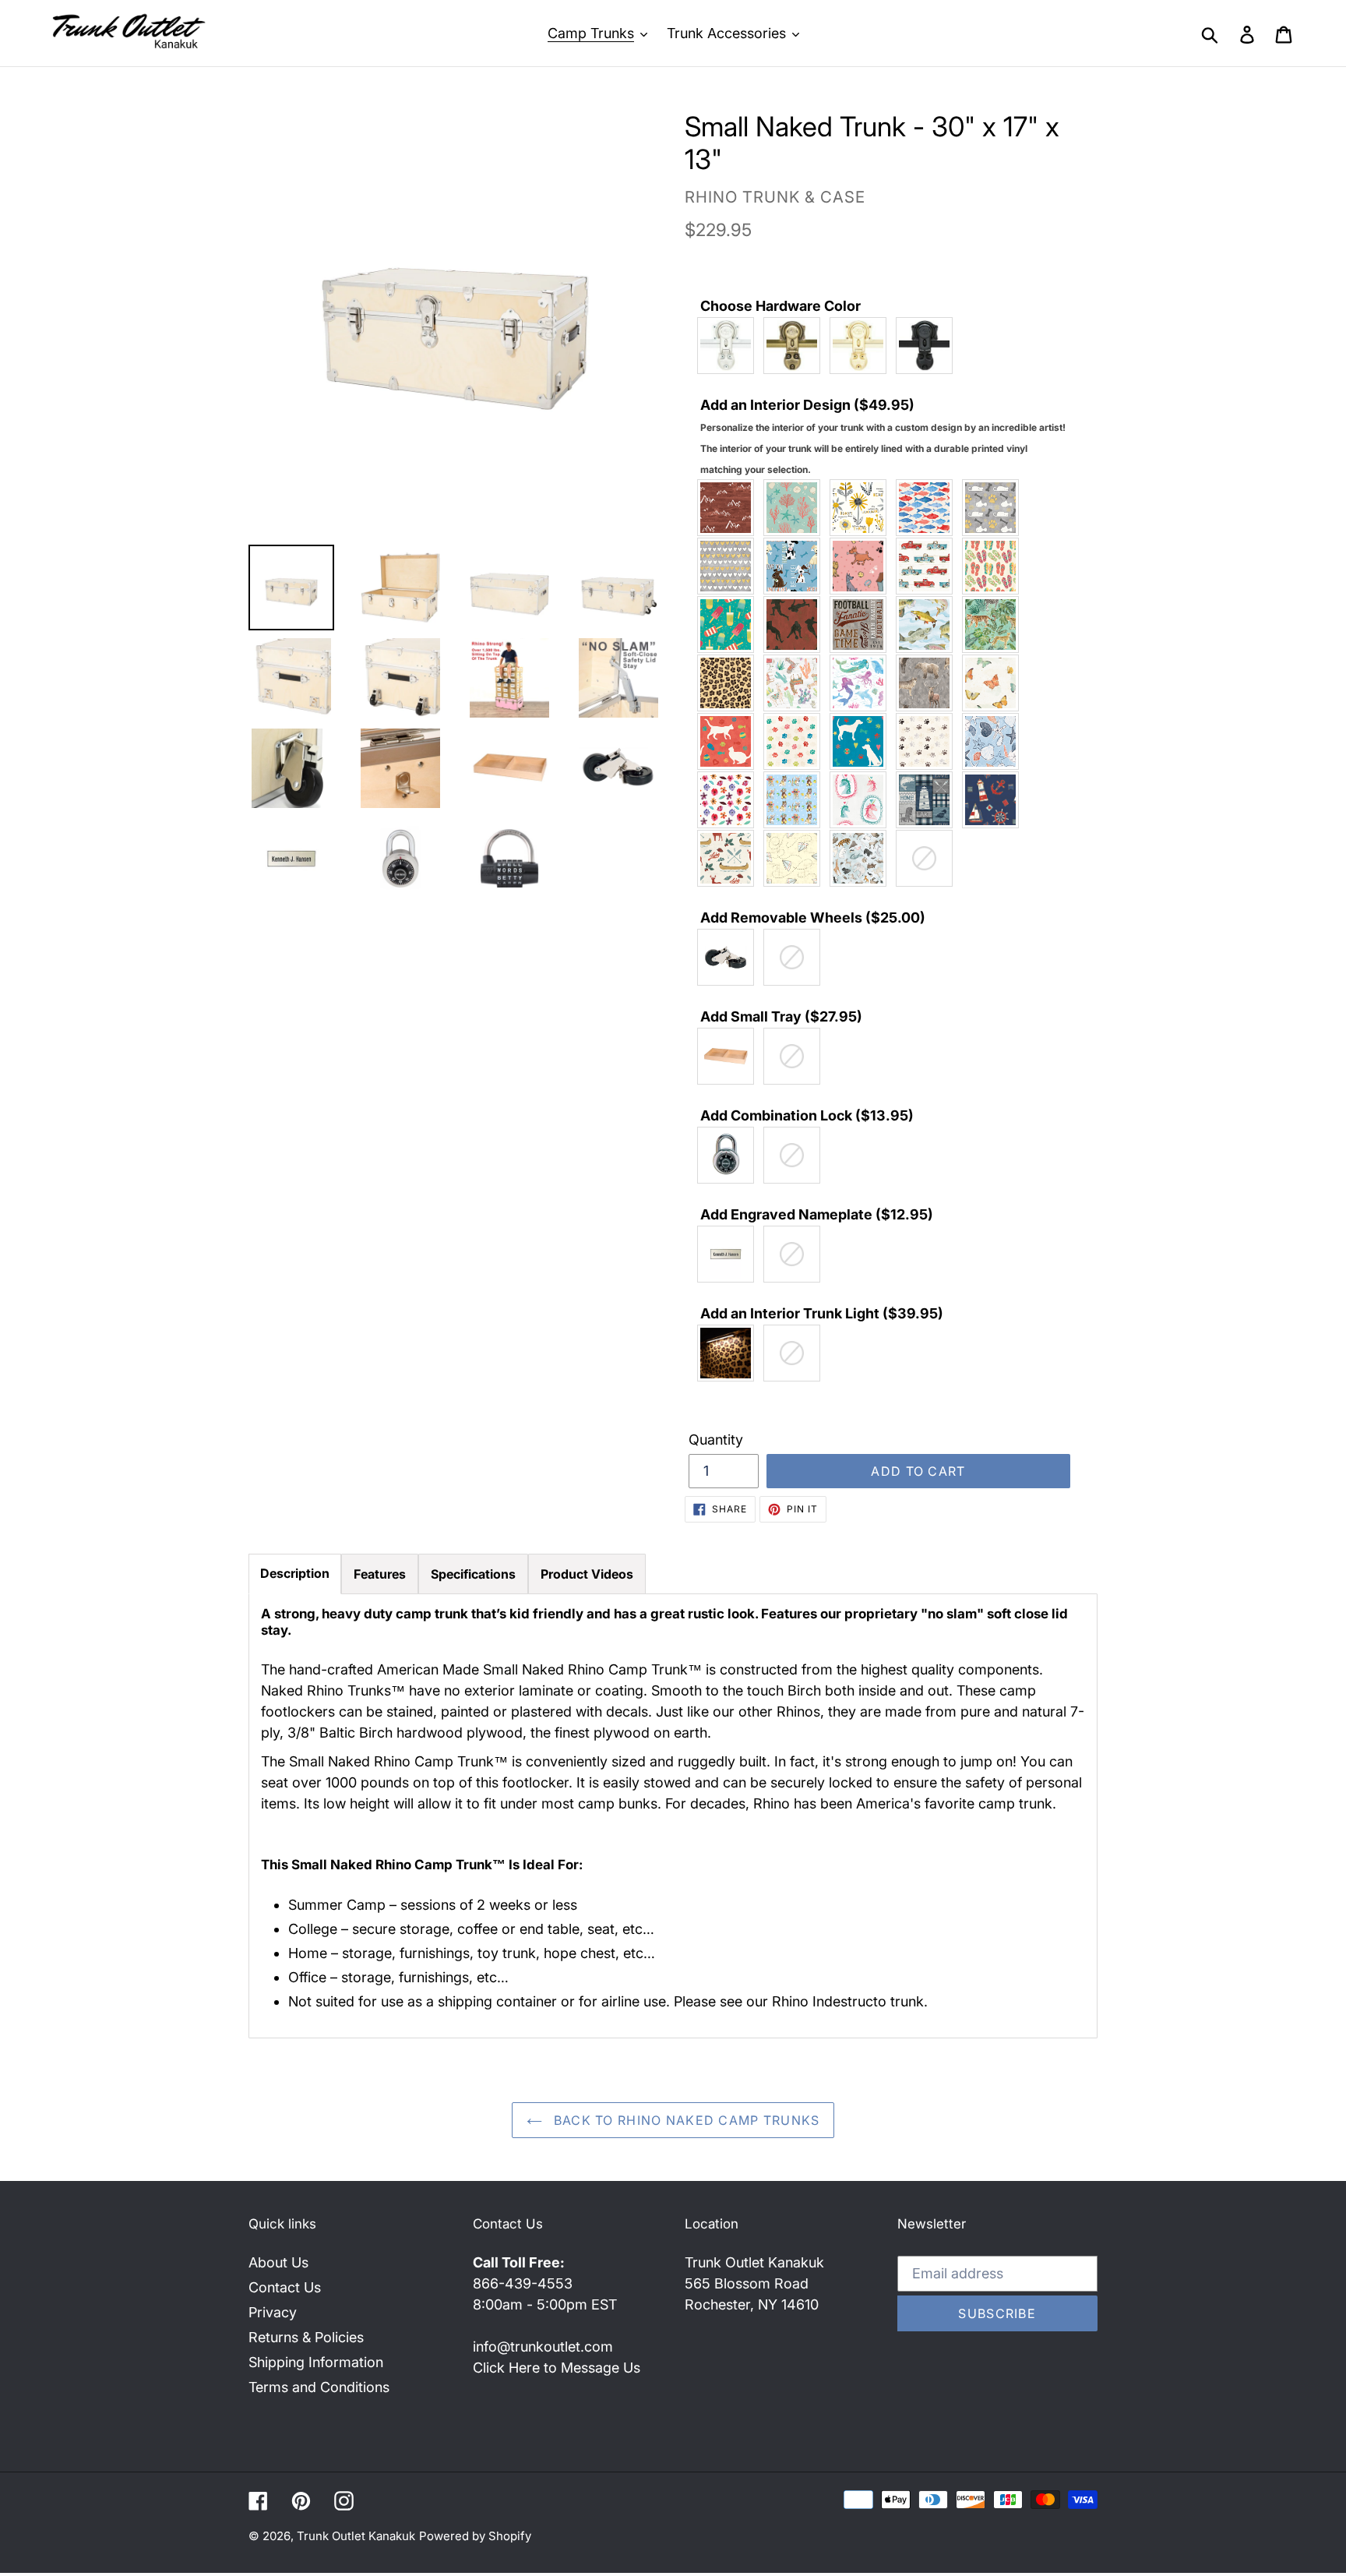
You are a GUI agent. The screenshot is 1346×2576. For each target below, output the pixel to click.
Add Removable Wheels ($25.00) (813, 917)
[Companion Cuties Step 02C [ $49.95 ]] (729, 566)
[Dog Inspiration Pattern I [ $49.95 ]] (796, 566)
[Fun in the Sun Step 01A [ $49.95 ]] (994, 566)
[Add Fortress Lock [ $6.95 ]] (729, 1155)
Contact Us (285, 2287)
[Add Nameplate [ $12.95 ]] (729, 1254)
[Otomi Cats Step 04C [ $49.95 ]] (729, 741)
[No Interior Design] (928, 858)
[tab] (295, 1574)
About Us (278, 2262)
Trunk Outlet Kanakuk (356, 2536)
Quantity (716, 1440)
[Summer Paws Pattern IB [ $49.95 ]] (796, 800)
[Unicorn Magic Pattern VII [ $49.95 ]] (862, 800)
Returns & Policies (306, 2337)
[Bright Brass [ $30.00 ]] (862, 346)
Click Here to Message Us (557, 2368)
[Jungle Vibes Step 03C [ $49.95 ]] (994, 625)
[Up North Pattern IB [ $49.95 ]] (928, 800)
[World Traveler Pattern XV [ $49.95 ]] (862, 858)
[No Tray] (796, 1056)
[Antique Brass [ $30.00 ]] (796, 346)
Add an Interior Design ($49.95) (883, 436)
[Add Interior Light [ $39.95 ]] (729, 1353)
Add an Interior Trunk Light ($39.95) (822, 1313)
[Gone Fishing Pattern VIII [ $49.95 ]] (928, 625)
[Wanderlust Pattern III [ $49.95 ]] (796, 858)
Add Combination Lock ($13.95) (807, 1115)
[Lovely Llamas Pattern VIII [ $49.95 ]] (796, 683)
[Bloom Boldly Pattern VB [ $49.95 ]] (862, 508)
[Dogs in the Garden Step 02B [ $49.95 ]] (862, 566)
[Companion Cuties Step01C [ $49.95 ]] (994, 508)
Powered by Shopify (475, 2536)
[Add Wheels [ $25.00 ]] (729, 957)
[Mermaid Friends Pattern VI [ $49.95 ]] (862, 683)
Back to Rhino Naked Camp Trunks (685, 2120)
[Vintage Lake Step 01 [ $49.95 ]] (729, 858)
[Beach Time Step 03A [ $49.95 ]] (796, 508)
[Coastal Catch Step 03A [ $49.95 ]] (928, 508)
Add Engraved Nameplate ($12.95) (817, 1214)
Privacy (273, 2312)
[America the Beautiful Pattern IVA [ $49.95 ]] (729, 508)
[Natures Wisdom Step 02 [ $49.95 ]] (994, 683)
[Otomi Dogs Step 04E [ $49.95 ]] (862, 741)
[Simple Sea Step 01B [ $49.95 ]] (994, 741)
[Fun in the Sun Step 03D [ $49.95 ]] (729, 625)
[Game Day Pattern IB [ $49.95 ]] (796, 625)
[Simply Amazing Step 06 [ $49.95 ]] (729, 800)
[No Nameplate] (796, 1254)
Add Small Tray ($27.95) (781, 1016)
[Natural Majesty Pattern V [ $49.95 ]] (928, 683)
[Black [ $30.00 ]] (928, 346)
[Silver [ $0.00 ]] (729, 346)
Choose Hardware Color (780, 306)
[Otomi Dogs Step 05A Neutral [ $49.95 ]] (928, 741)
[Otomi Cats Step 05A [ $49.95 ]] (796, 741)
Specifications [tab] (473, 1574)
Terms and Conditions (319, 2387)
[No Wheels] (796, 957)
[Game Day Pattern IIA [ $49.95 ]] (862, 625)
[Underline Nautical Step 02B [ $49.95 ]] (994, 800)
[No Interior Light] (796, 1353)
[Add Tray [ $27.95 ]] (729, 1056)
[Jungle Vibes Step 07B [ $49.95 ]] (729, 683)
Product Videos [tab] (587, 1574)
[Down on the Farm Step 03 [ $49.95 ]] (928, 566)
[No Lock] (796, 1155)
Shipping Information (316, 2362)
